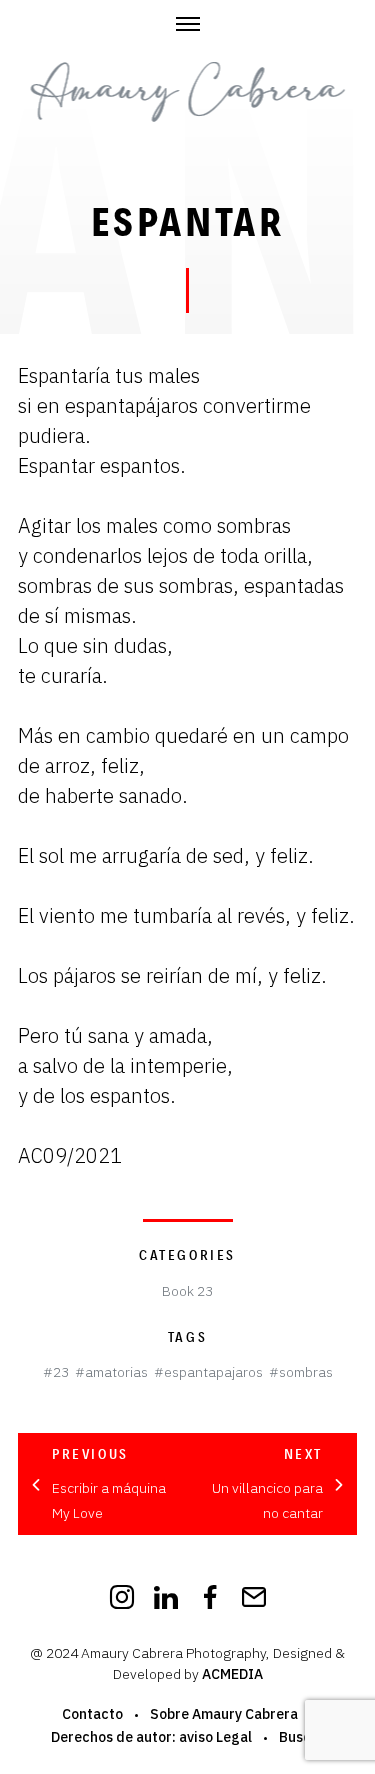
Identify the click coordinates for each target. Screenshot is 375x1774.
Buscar (302, 1737)
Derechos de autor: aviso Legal (151, 1737)
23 (61, 1372)
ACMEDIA (232, 1674)
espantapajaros (213, 1372)
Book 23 (187, 1291)
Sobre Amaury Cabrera (224, 1714)
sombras (306, 1372)
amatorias (116, 1372)
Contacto (92, 1714)
